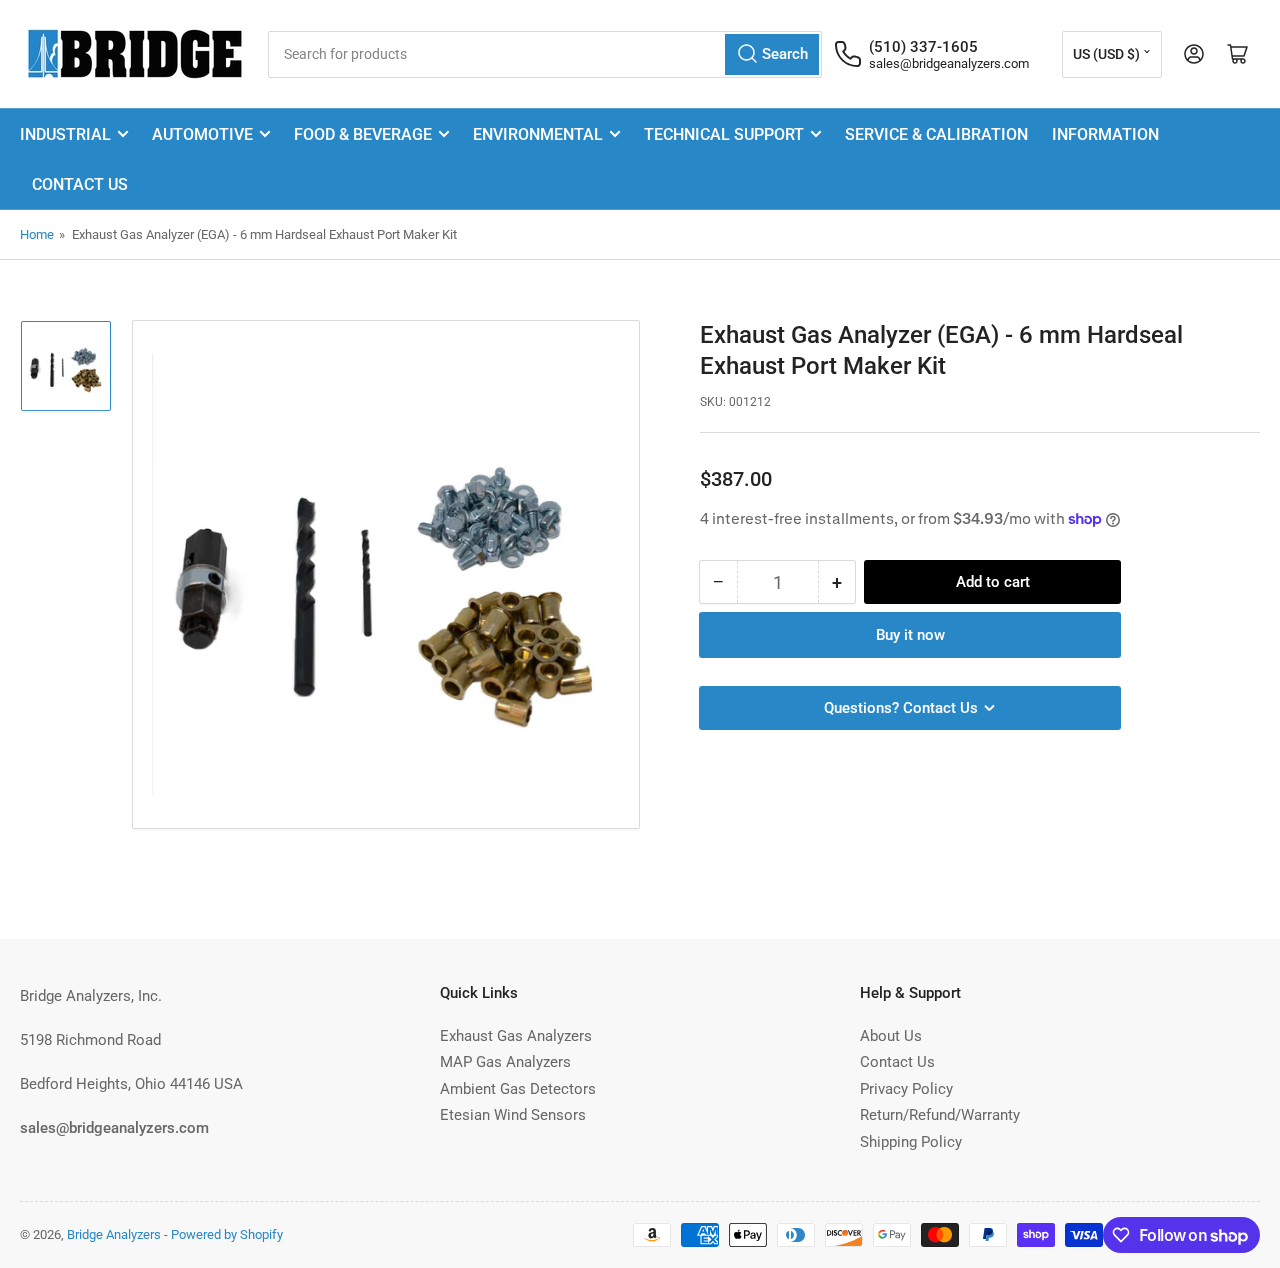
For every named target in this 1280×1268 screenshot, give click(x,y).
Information (1105, 134)
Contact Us (80, 184)
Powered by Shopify (227, 1234)
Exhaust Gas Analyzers (516, 1036)
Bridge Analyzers (114, 1234)
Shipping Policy (911, 1142)
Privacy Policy (906, 1089)
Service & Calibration (936, 134)
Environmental (538, 134)
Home (37, 234)
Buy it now (910, 635)
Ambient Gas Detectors (518, 1089)
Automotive (202, 134)
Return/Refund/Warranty (940, 1115)
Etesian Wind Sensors (513, 1115)
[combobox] (545, 54)
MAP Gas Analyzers (505, 1062)
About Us (891, 1036)
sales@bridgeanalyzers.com (949, 63)
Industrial (65, 134)
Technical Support (724, 134)
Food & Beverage (363, 134)
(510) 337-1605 (923, 47)
